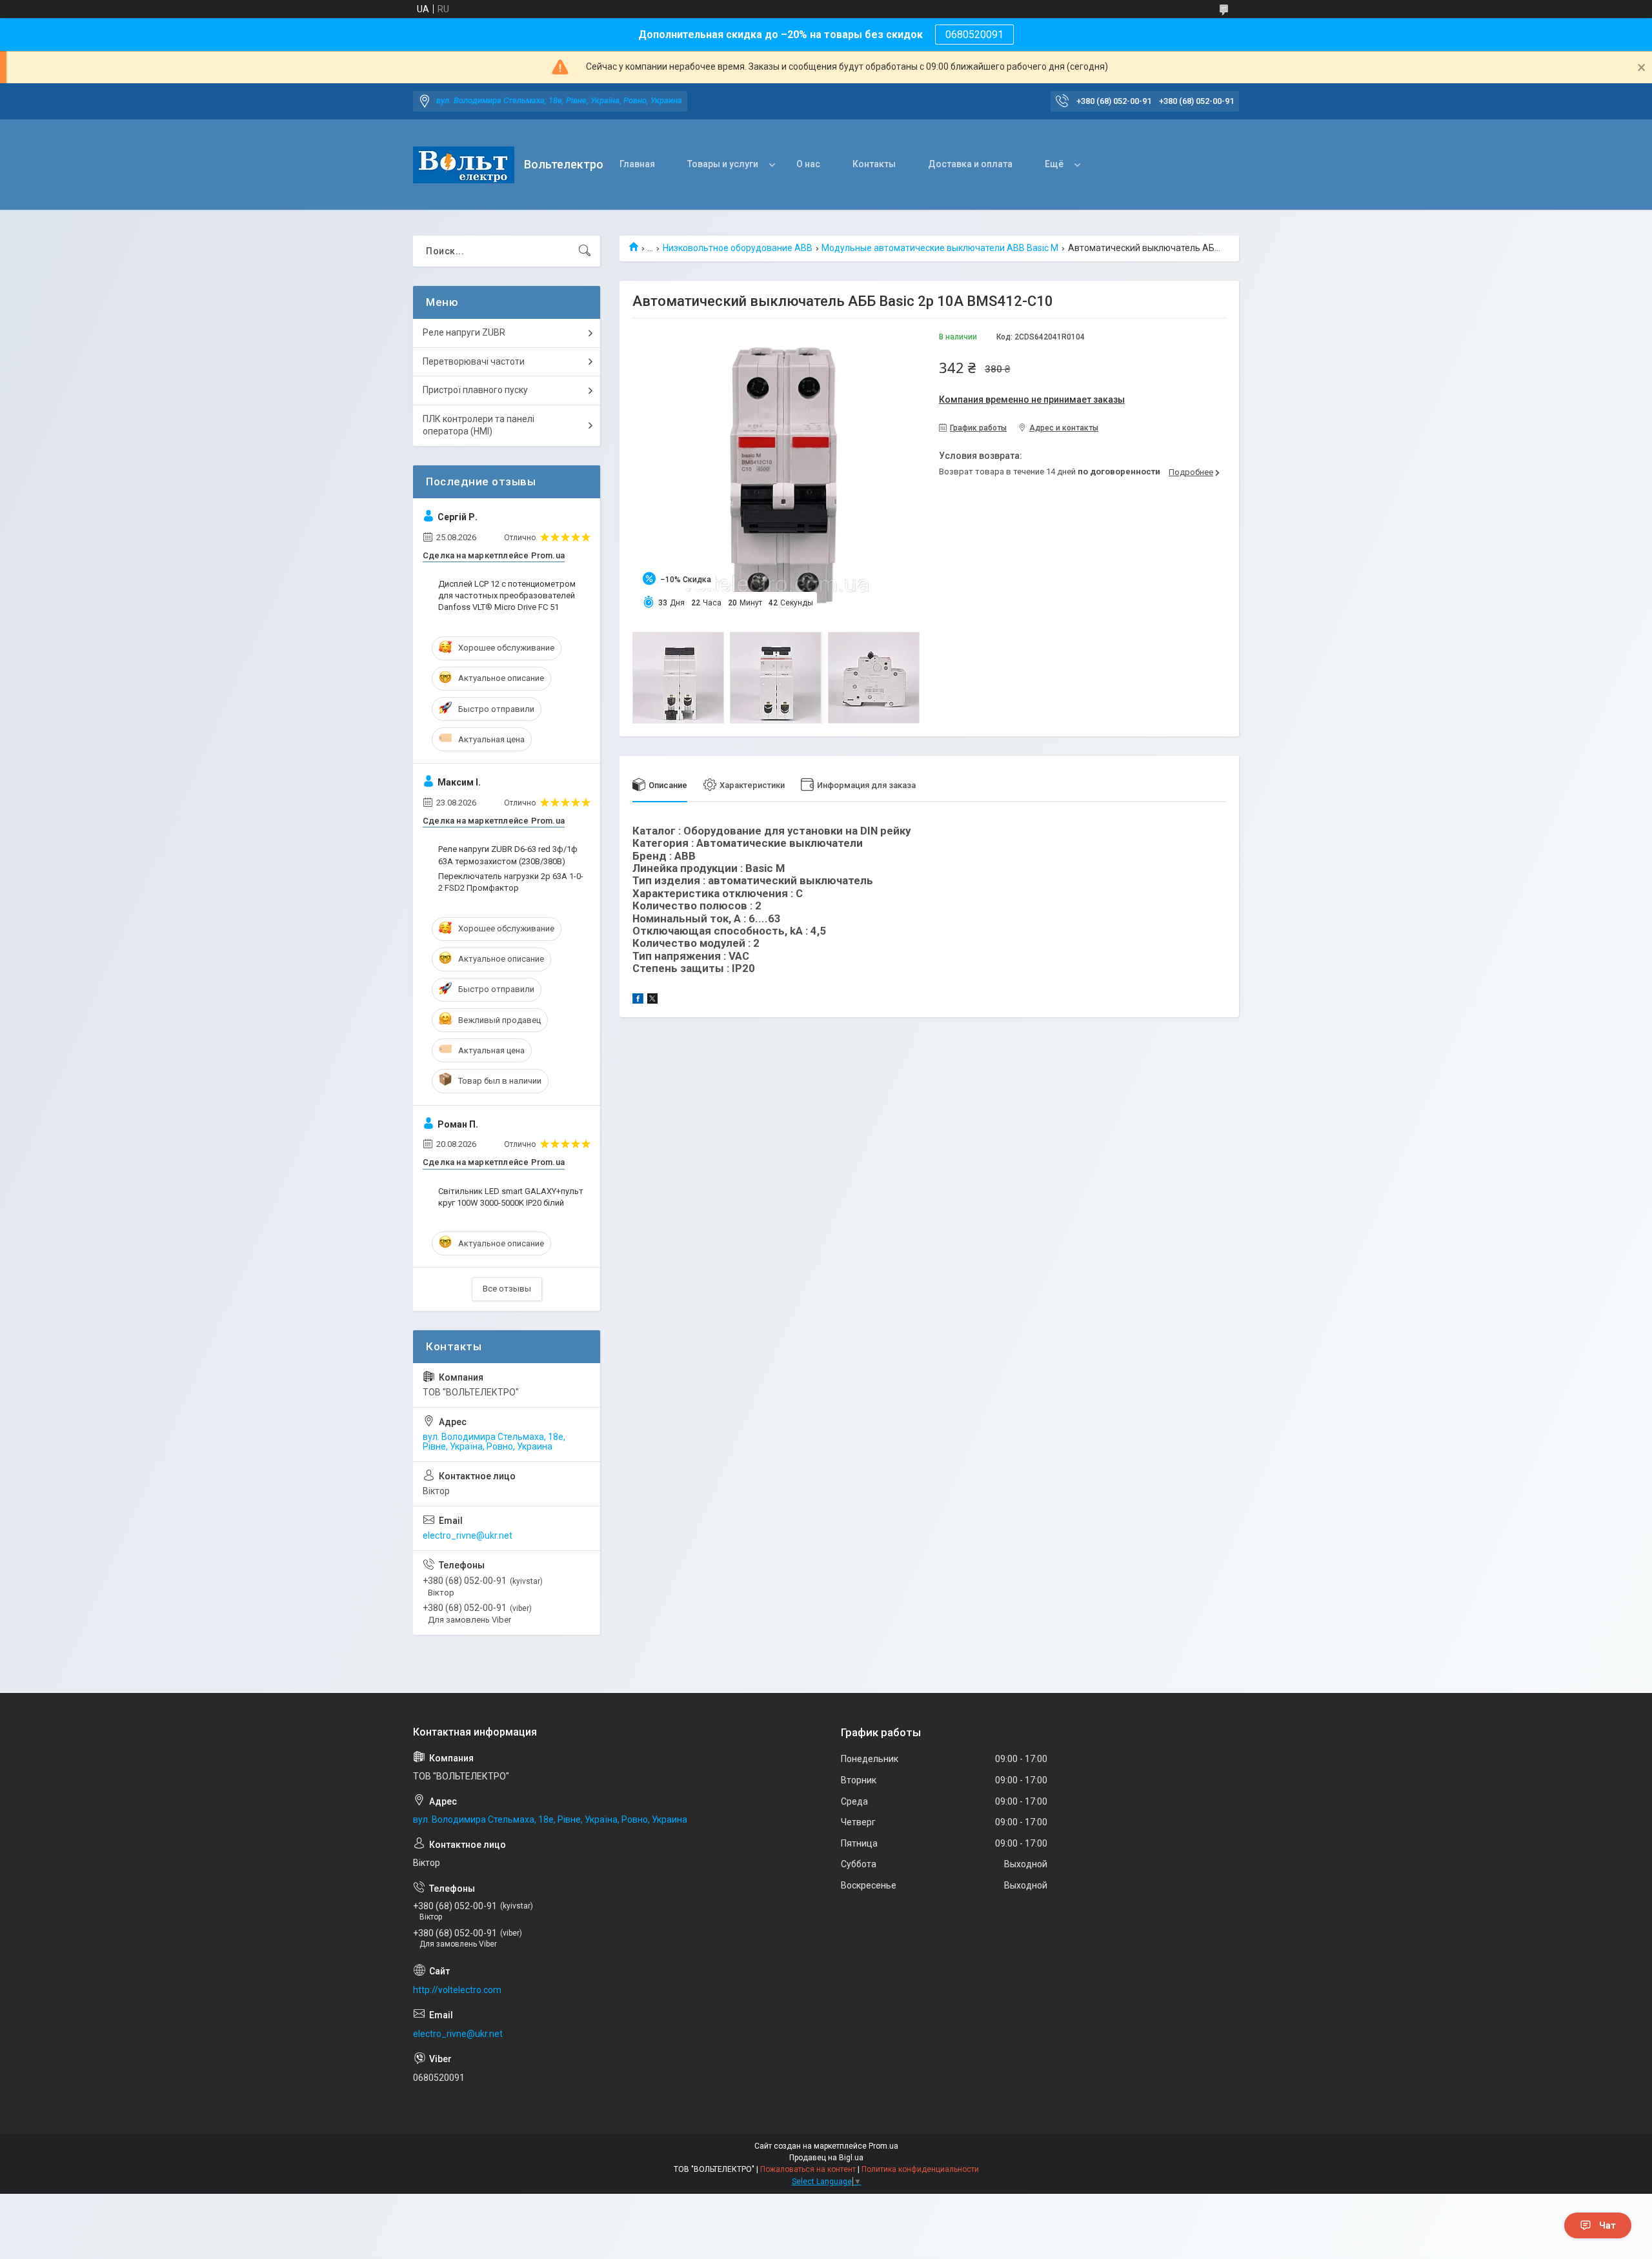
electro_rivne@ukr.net (468, 1535)
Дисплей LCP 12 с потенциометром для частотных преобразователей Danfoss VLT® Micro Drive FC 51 (507, 595)
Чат (1607, 2225)
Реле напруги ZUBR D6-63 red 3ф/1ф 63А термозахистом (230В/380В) (508, 855)
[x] (652, 1000)
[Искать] (585, 251)
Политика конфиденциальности (920, 2169)
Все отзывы (507, 1289)
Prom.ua (883, 2146)
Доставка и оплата (970, 164)
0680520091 (974, 35)
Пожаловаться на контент (808, 2169)
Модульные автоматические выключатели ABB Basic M (940, 248)
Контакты (874, 164)
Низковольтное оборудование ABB (738, 248)
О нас (808, 164)
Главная (637, 164)
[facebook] (638, 1000)
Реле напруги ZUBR (464, 332)
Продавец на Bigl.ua (826, 2158)
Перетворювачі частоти (474, 361)
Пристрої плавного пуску (475, 390)
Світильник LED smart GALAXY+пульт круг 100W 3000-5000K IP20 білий (511, 1197)
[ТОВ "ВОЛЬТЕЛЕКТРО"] (464, 165)
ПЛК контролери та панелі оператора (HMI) (478, 425)
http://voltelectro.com (457, 1990)
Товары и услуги (723, 164)
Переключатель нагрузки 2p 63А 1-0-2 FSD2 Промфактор (511, 882)
